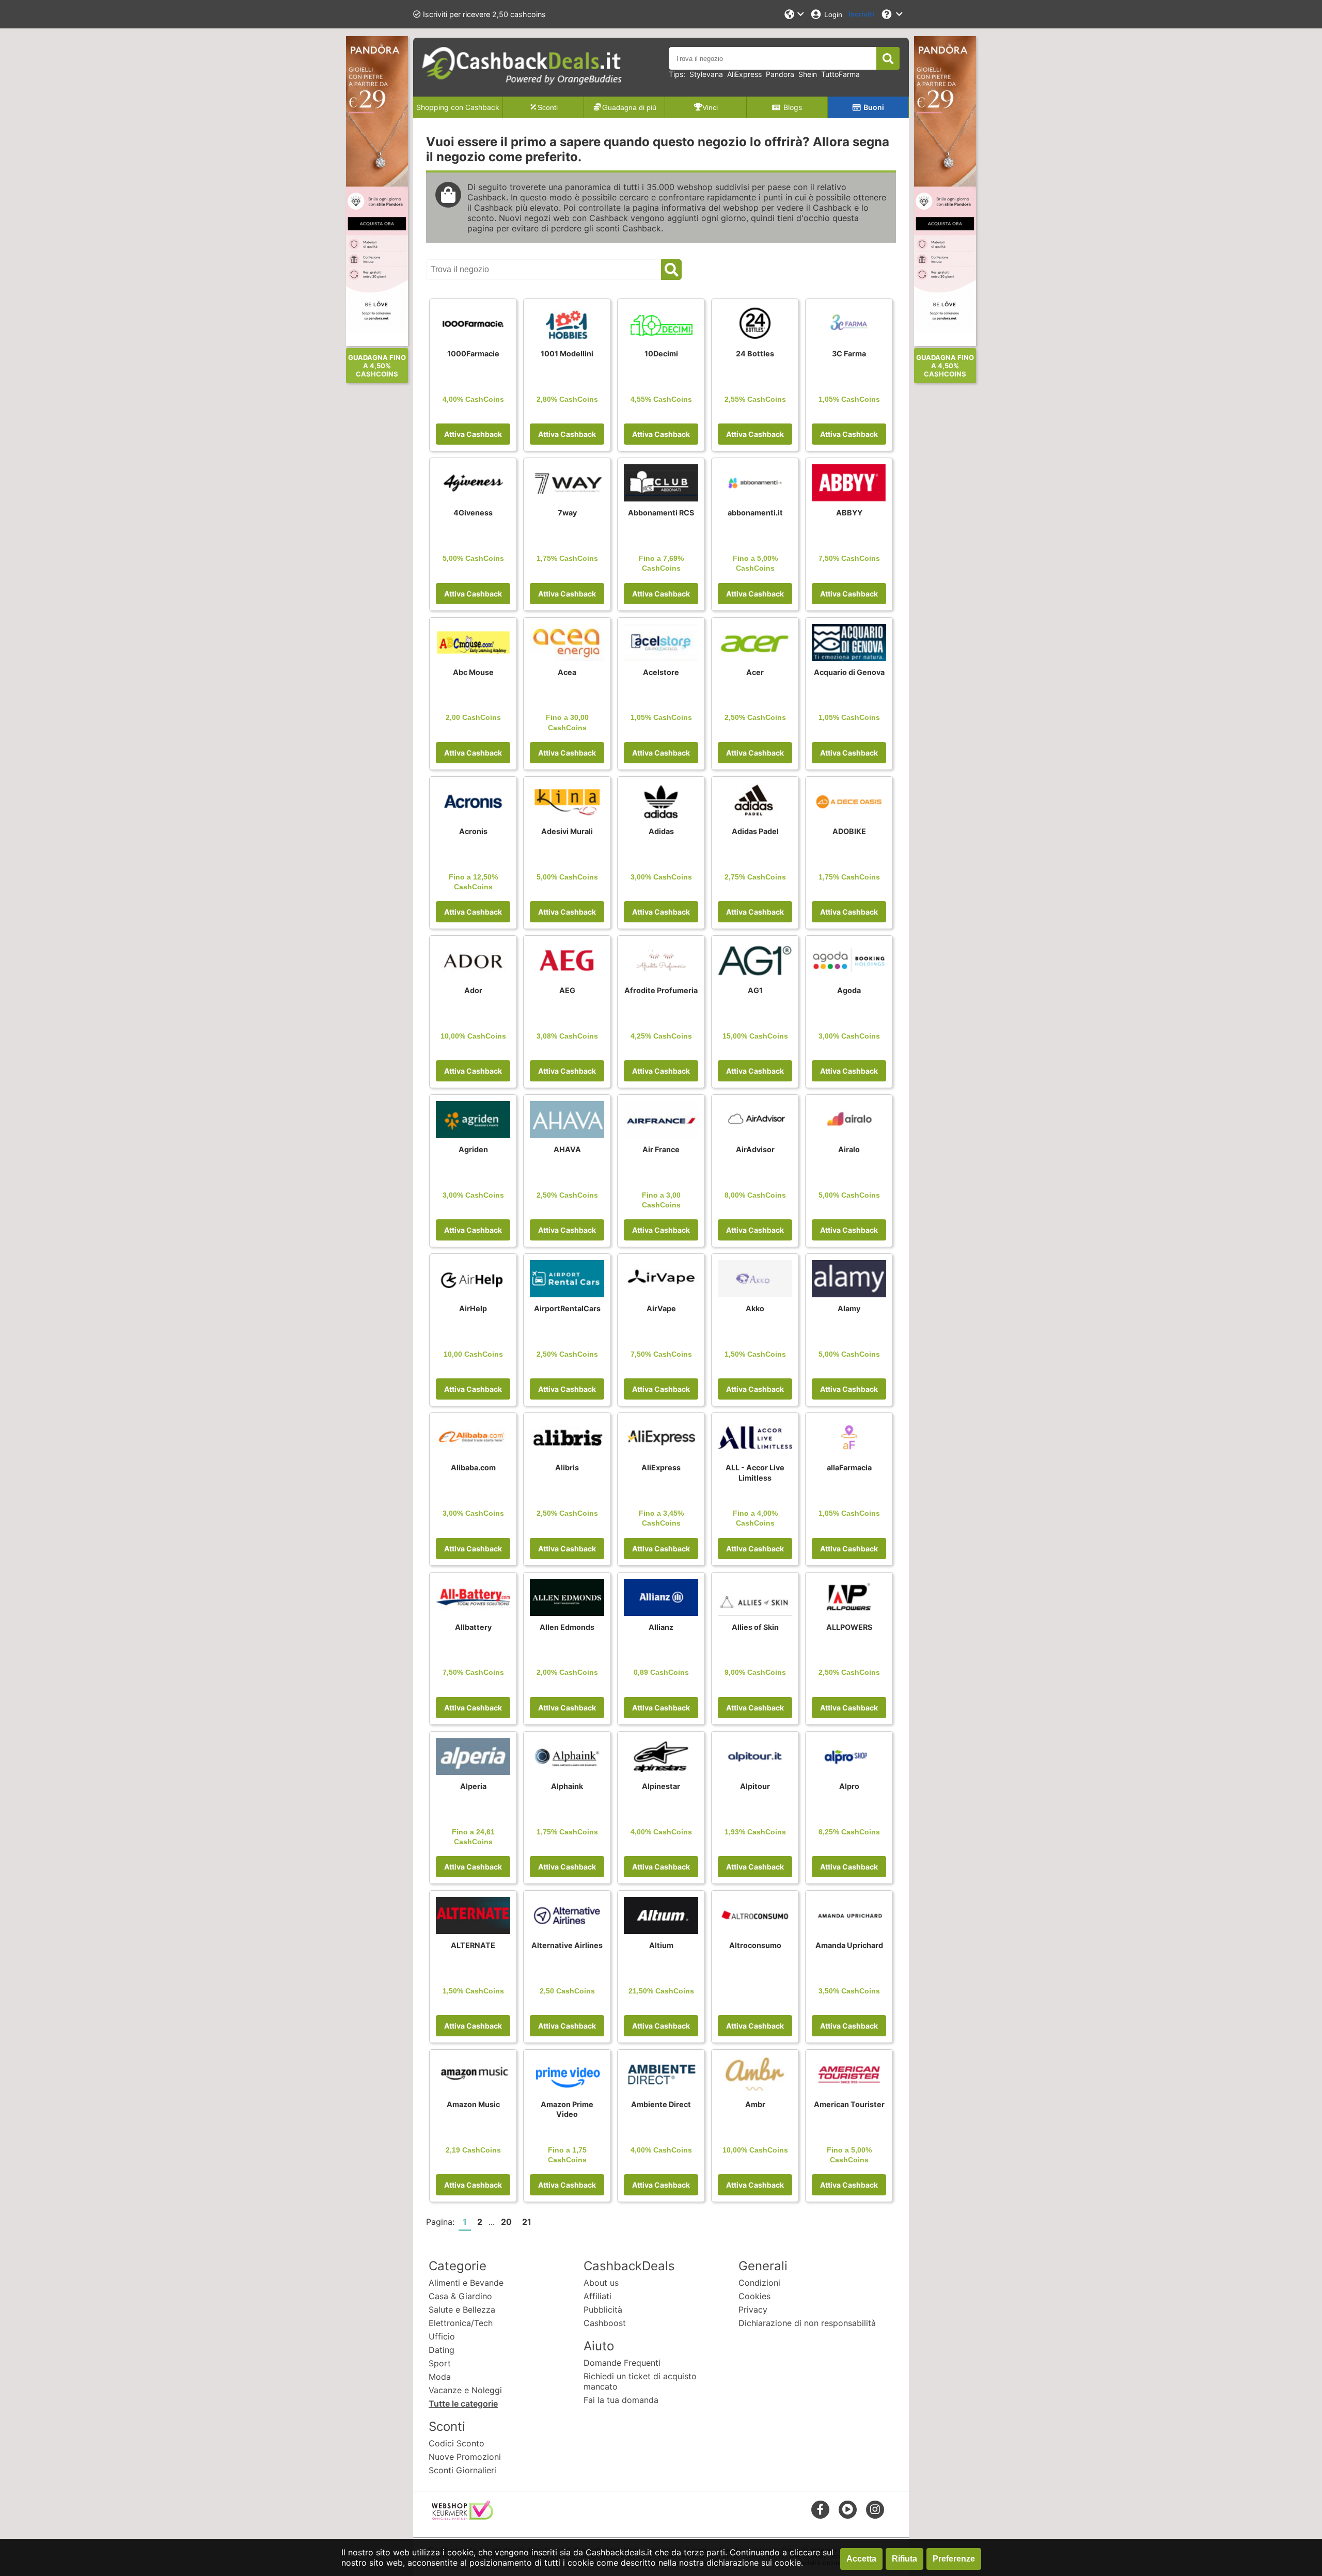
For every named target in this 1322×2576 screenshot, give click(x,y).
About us (601, 2283)
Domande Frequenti (622, 2363)
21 (527, 2222)
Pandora (780, 74)
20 (506, 2222)
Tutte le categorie (463, 2404)
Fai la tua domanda (621, 2400)
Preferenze (954, 2559)
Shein (808, 74)
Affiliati (597, 2296)
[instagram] (875, 2509)
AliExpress (744, 74)
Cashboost (605, 2323)
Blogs (793, 107)
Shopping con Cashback (458, 107)
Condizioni (759, 2283)
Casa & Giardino (460, 2296)
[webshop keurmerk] (462, 2517)
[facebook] (820, 2509)
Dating (442, 2350)
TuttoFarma (840, 74)
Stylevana (706, 74)
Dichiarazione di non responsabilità (807, 2323)
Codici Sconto (457, 2443)
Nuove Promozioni (465, 2457)
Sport (440, 2363)
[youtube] (848, 2509)
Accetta (861, 2559)
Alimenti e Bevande (466, 2283)
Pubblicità (603, 2310)
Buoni (874, 107)
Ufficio (442, 2336)
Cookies (754, 2296)
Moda (440, 2377)
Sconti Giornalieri (462, 2470)
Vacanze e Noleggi (465, 2390)
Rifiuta (904, 2559)
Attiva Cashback (473, 434)
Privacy (753, 2310)
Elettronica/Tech (461, 2323)
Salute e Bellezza (462, 2310)
